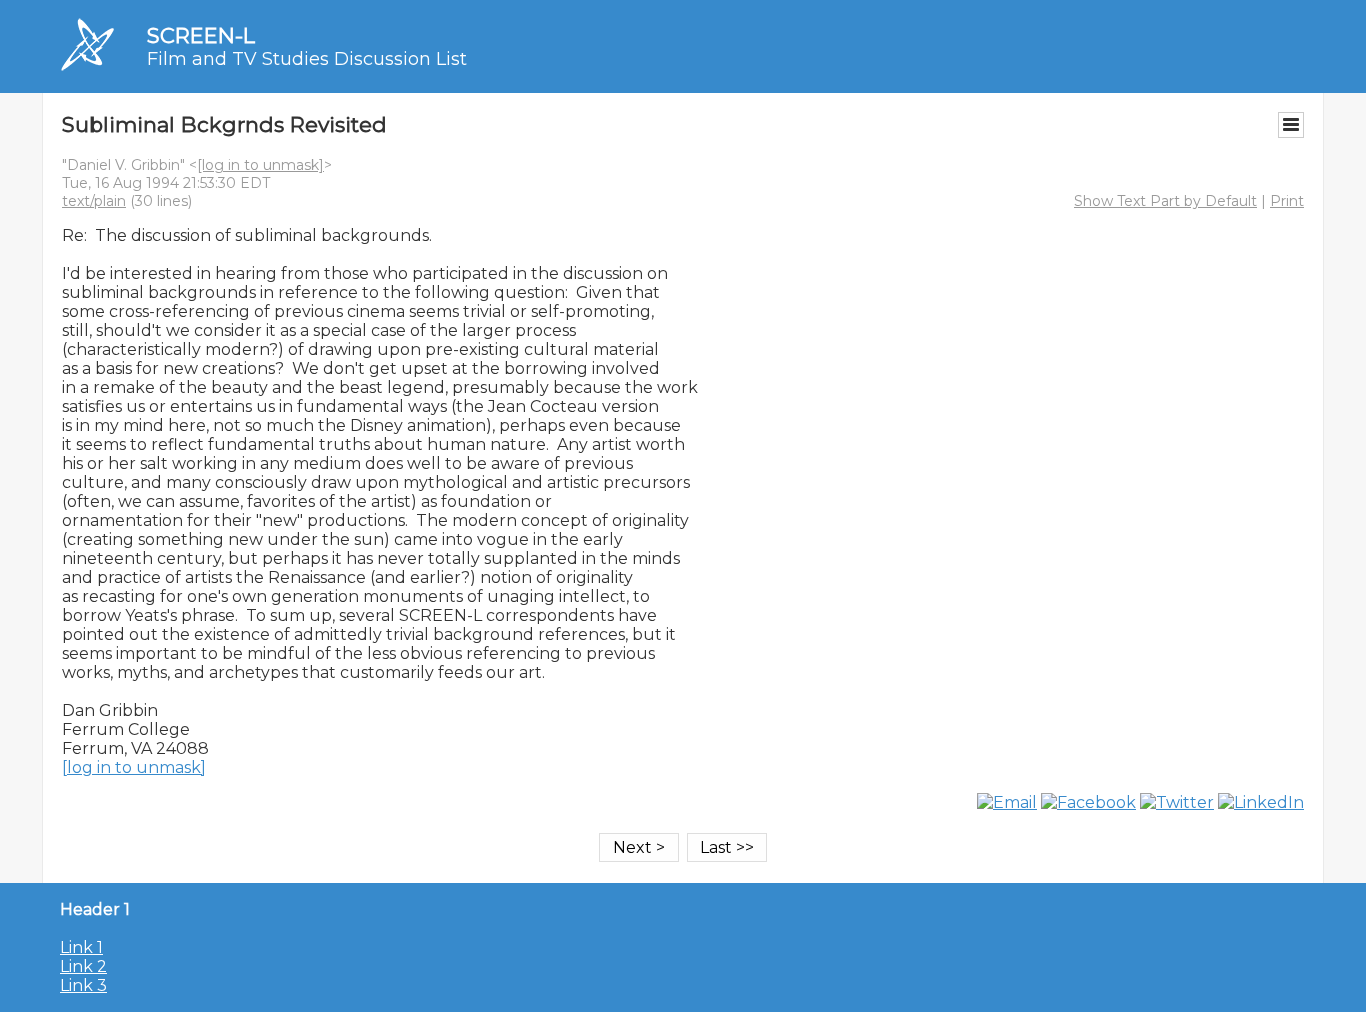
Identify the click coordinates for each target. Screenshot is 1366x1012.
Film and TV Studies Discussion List (307, 59)
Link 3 (83, 985)
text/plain (94, 201)
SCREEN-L (201, 35)
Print (1287, 201)
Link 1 (81, 947)
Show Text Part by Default (1165, 201)
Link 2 (83, 966)
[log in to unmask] (260, 165)
